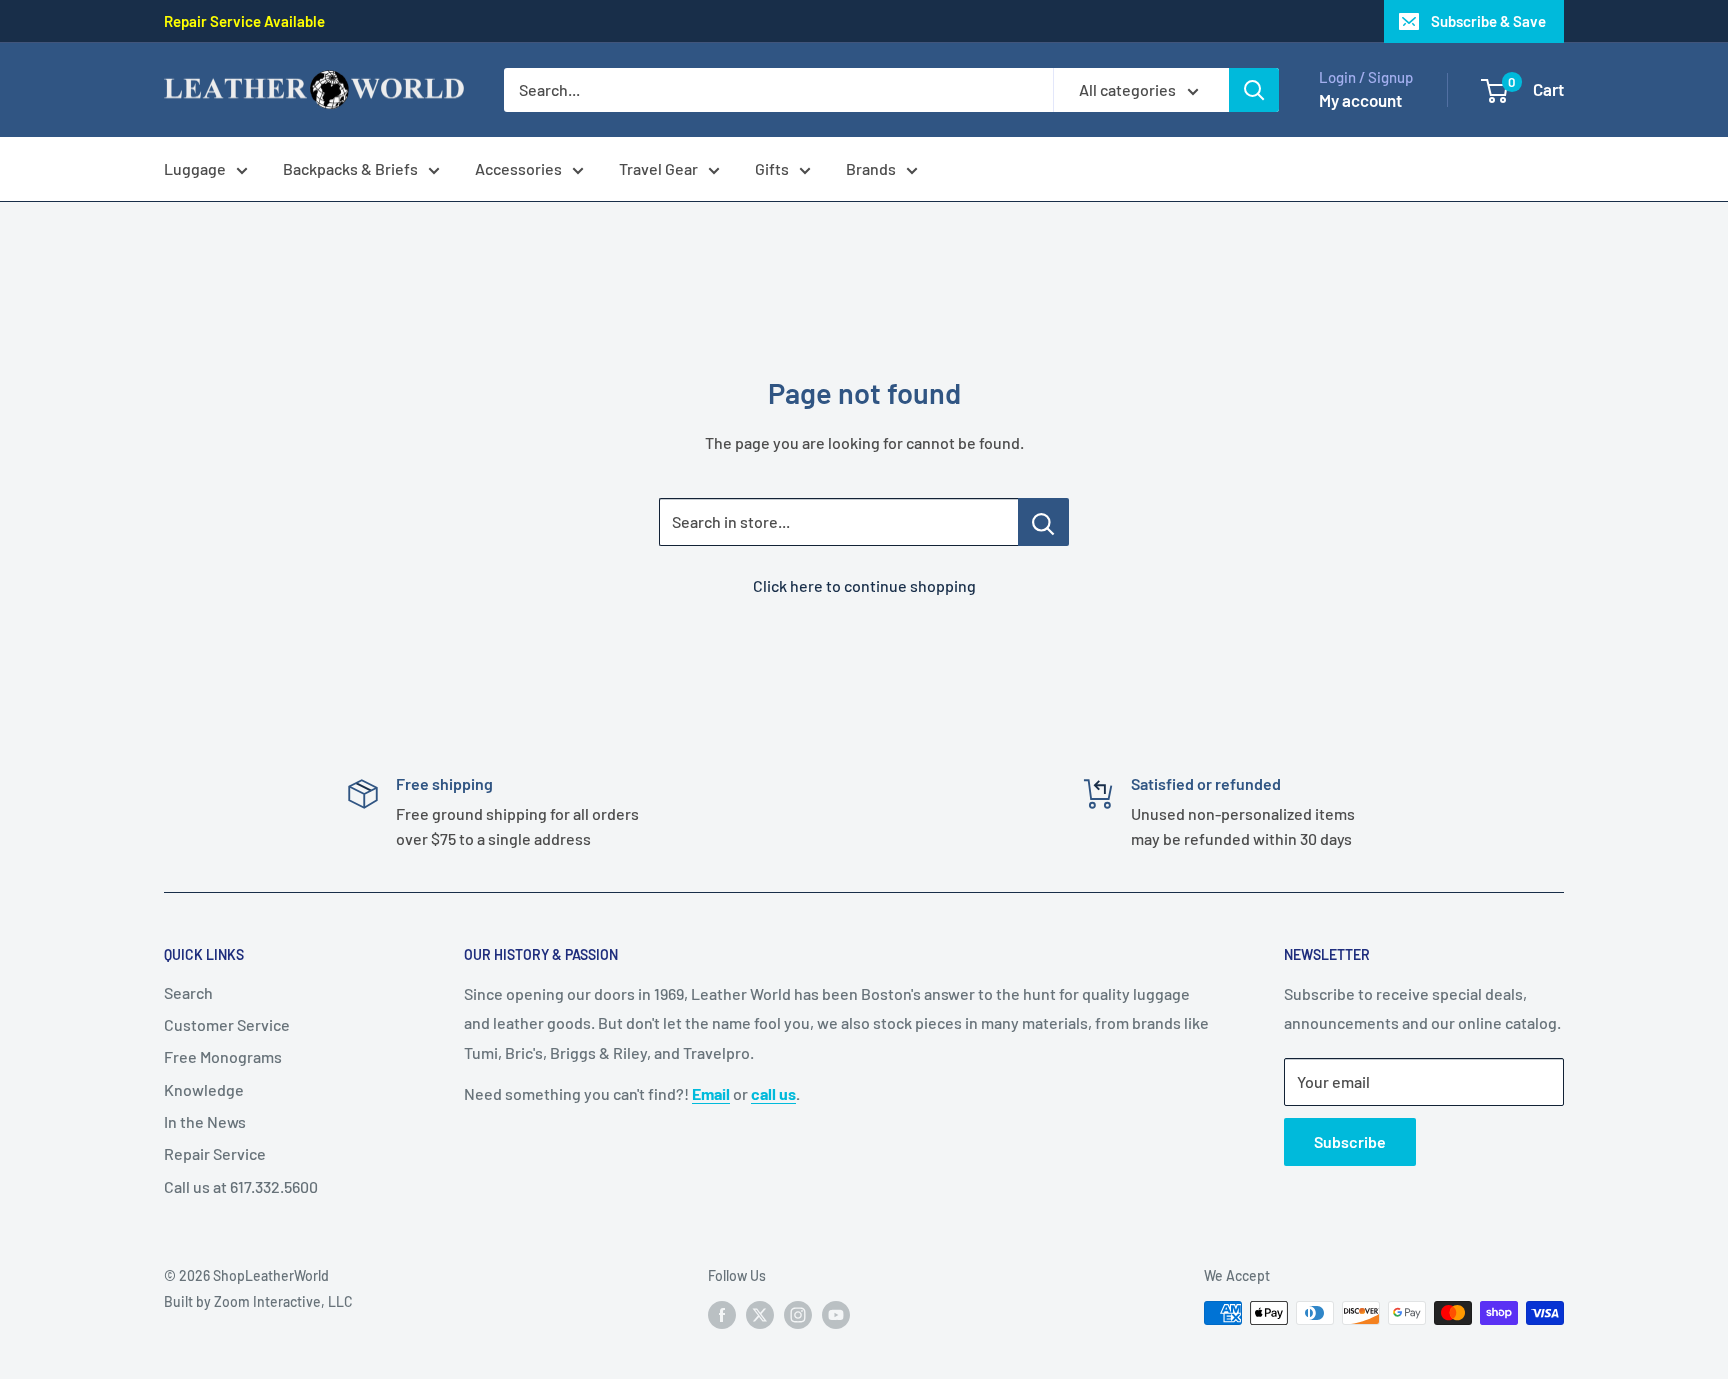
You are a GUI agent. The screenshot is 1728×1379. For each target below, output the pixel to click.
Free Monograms (223, 1056)
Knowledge (204, 1089)
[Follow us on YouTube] (836, 1315)
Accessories (518, 168)
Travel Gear (658, 168)
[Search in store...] (1043, 522)
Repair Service (215, 1153)
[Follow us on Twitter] (760, 1315)
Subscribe (1350, 1141)
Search (188, 992)
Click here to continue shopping (864, 585)
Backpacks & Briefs (350, 168)
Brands (871, 168)
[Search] (1254, 90)
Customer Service (227, 1024)
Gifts (772, 168)
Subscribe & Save (1488, 21)
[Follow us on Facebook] (722, 1315)
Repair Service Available (244, 21)
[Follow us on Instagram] (798, 1315)
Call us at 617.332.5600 (241, 1186)
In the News (205, 1121)
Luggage (195, 168)
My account (1360, 100)
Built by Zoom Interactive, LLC (258, 1301)
